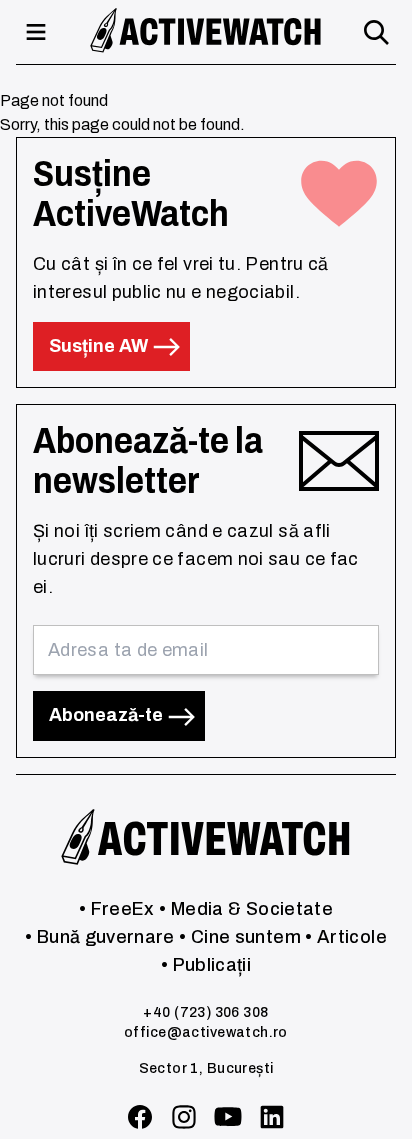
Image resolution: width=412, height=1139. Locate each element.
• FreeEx (117, 909)
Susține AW (100, 346)
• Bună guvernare (100, 937)
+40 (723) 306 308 (205, 1012)
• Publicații (206, 965)
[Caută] (376, 32)
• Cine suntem (240, 937)
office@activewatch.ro (206, 1032)
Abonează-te (108, 715)
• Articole (346, 937)
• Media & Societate (246, 909)
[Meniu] (36, 32)
